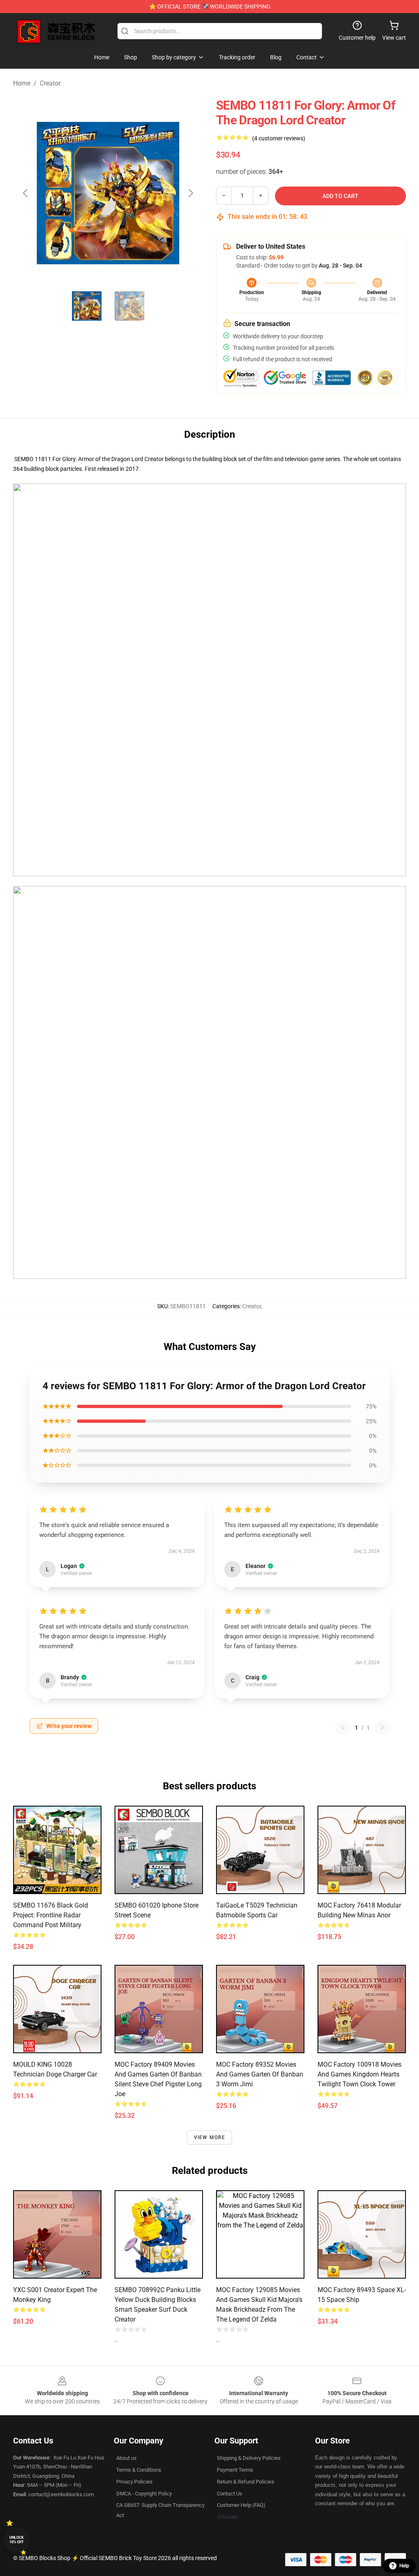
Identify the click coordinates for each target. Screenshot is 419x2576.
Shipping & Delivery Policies (249, 2458)
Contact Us (230, 2494)
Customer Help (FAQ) (241, 2505)
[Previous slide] (26, 193)
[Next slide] (190, 193)
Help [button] (404, 2566)
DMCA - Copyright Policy (144, 2494)
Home (22, 83)
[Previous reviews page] (342, 1728)
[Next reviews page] (382, 1728)
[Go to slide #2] (129, 306)
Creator (50, 83)
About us (126, 2458)
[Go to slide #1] (87, 306)
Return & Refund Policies (246, 2482)
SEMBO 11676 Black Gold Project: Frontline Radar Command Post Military (51, 1915)
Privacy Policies (134, 2482)
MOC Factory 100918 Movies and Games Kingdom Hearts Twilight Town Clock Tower (359, 2074)
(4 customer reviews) (279, 138)
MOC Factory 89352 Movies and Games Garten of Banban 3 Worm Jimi (260, 2074)
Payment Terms (235, 2470)
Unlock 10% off (17, 2540)
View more (210, 2137)
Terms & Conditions (139, 2470)
